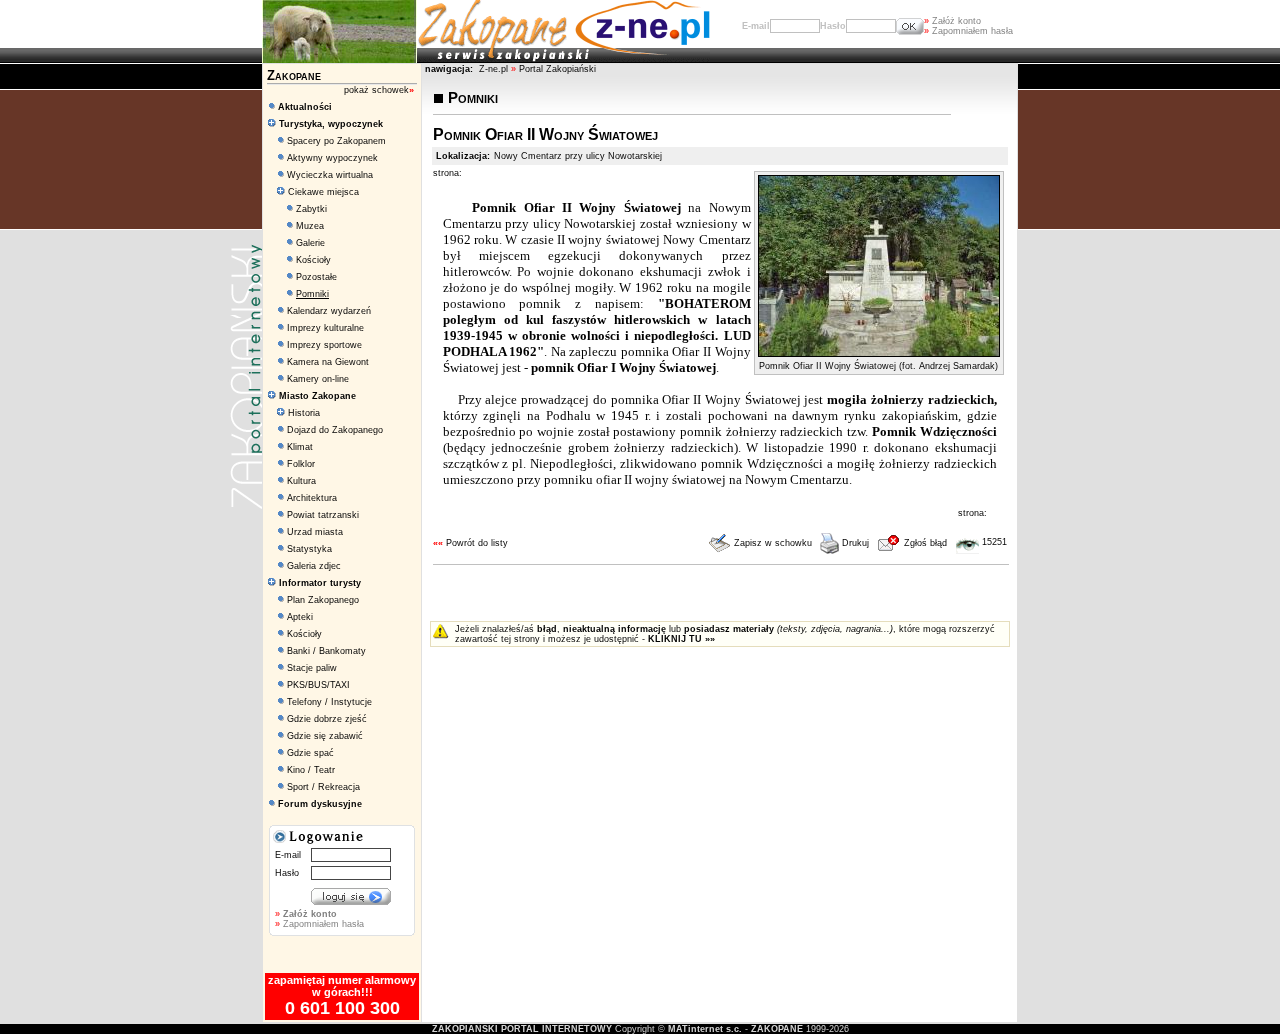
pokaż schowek (379, 90)
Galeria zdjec (314, 566)
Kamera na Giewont (328, 362)
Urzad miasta (315, 532)
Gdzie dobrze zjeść (327, 719)
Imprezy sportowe (324, 345)
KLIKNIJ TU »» (681, 639)
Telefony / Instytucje (329, 702)
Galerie (310, 243)
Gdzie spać (310, 753)
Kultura (301, 481)
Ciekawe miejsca (322, 192)
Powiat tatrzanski (323, 515)
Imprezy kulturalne (325, 328)
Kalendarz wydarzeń (329, 311)
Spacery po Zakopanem (336, 141)
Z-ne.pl (495, 69)
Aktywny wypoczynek (332, 158)
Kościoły (313, 260)
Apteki (300, 617)
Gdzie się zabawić (325, 736)
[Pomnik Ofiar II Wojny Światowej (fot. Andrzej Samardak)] (879, 353)
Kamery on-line (318, 379)
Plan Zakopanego (323, 600)
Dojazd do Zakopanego (335, 430)
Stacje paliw (312, 668)
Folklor (301, 464)
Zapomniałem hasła (968, 31)
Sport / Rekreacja (323, 787)
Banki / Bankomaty (326, 651)
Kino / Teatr (311, 770)
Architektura (312, 498)
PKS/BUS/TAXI (318, 685)
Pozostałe (316, 277)
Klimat (300, 447)
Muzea (310, 226)
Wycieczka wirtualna (330, 175)
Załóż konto (952, 21)
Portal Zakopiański (557, 69)
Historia (302, 413)
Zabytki (311, 209)
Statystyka (309, 549)
